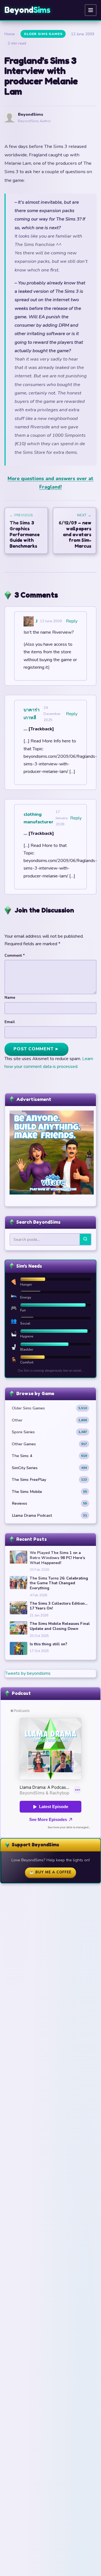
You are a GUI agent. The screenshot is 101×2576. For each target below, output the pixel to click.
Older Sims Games (43, 34)
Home (10, 34)
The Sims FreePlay (49, 1479)
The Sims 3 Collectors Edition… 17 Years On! (59, 1606)
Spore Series (49, 1432)
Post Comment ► (36, 1049)
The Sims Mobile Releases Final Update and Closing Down (60, 1626)
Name (10, 997)
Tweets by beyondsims (28, 1673)
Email (10, 1022)
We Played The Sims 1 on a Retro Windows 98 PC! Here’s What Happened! (57, 1558)
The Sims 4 (49, 1456)
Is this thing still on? (49, 1644)
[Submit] (85, 1239)
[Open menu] (91, 10)
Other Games (49, 1444)
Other (49, 1420)
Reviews (49, 1503)
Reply (72, 621)
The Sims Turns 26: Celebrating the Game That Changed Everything (59, 1583)
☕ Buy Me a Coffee (50, 1872)
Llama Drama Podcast (49, 1515)
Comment (15, 955)
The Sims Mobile (49, 1492)
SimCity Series (49, 1468)
